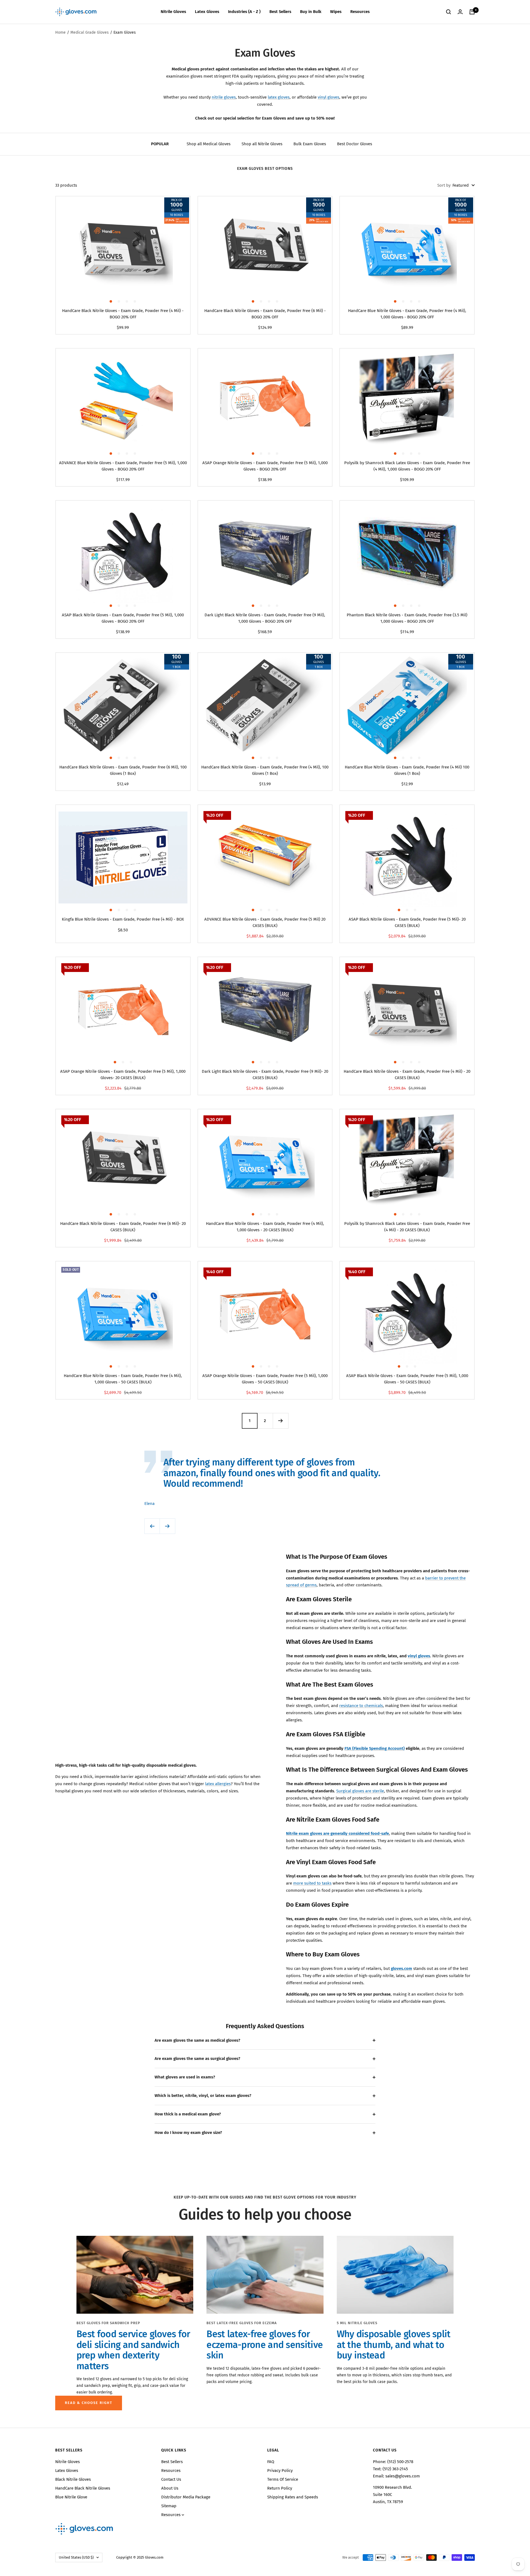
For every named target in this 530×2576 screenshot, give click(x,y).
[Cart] (472, 12)
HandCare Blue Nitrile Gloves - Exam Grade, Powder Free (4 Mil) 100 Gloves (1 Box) (407, 770)
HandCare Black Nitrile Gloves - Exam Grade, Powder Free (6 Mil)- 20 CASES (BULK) (123, 1227)
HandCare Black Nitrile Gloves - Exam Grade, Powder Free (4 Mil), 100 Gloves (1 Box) (265, 770)
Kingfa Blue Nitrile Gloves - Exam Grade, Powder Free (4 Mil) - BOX (123, 919)
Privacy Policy (280, 2471)
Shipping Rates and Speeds (293, 2497)
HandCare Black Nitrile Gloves (83, 2488)
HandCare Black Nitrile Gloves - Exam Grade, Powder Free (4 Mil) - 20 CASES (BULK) (407, 1075)
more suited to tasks (312, 1883)
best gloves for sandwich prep (108, 2323)
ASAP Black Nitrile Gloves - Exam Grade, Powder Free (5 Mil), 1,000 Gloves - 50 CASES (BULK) (407, 1379)
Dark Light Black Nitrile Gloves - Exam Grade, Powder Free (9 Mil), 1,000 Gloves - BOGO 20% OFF (265, 618)
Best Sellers (280, 12)
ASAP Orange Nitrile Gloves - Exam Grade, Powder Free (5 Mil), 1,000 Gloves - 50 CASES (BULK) (265, 1379)
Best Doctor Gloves (355, 144)
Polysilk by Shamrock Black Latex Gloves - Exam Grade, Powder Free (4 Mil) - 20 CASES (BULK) (407, 1227)
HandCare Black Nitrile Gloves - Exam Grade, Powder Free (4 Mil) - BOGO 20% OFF (123, 314)
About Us (170, 2488)
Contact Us (171, 2479)
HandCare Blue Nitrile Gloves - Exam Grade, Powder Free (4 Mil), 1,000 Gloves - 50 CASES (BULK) (123, 1379)
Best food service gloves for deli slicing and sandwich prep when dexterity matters (133, 2350)
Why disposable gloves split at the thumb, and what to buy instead (394, 2345)
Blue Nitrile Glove (71, 2497)
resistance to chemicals (361, 1706)
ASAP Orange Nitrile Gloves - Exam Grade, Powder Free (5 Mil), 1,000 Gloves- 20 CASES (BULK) (123, 1075)
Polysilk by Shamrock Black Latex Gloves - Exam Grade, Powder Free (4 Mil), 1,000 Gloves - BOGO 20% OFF (407, 466)
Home (60, 32)
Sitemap (169, 2506)
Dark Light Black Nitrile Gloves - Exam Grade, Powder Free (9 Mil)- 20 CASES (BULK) (265, 1075)
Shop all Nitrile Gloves (262, 144)
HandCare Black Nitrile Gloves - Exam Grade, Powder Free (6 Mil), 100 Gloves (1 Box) (123, 770)
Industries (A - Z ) (244, 12)
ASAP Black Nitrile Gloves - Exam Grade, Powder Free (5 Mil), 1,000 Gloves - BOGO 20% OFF (123, 618)
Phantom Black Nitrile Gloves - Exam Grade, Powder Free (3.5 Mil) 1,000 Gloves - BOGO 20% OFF (407, 618)
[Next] (280, 1421)
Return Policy (280, 2488)
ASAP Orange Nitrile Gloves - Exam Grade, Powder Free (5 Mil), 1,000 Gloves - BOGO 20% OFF (265, 466)
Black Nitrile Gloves (73, 2479)
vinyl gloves (328, 97)
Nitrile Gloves (173, 12)
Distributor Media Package (186, 2497)
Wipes (336, 12)
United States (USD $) (76, 2557)
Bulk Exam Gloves (310, 144)
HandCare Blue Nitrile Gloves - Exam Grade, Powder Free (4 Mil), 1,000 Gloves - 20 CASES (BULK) (265, 1227)
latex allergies (218, 1784)
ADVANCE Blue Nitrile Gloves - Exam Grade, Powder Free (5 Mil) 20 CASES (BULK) (265, 922)
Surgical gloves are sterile (360, 1791)
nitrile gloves (224, 97)
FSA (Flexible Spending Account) (375, 1748)
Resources (360, 12)
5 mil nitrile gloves (357, 2323)
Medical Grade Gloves (90, 32)
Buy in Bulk (311, 12)
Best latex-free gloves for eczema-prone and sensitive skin (265, 2345)
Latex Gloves (207, 12)
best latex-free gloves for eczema (242, 2323)
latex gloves (279, 97)
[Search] (449, 12)
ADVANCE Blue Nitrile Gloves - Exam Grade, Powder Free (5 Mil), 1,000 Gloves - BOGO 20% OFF (123, 466)
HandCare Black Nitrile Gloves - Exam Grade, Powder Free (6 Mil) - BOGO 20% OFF (265, 314)
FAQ (271, 2462)
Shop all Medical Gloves (209, 144)
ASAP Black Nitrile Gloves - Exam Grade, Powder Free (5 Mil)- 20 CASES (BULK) (407, 922)
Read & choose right (89, 2403)
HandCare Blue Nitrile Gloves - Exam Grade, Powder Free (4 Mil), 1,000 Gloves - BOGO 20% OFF (407, 314)
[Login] (460, 12)
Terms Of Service (283, 2479)
